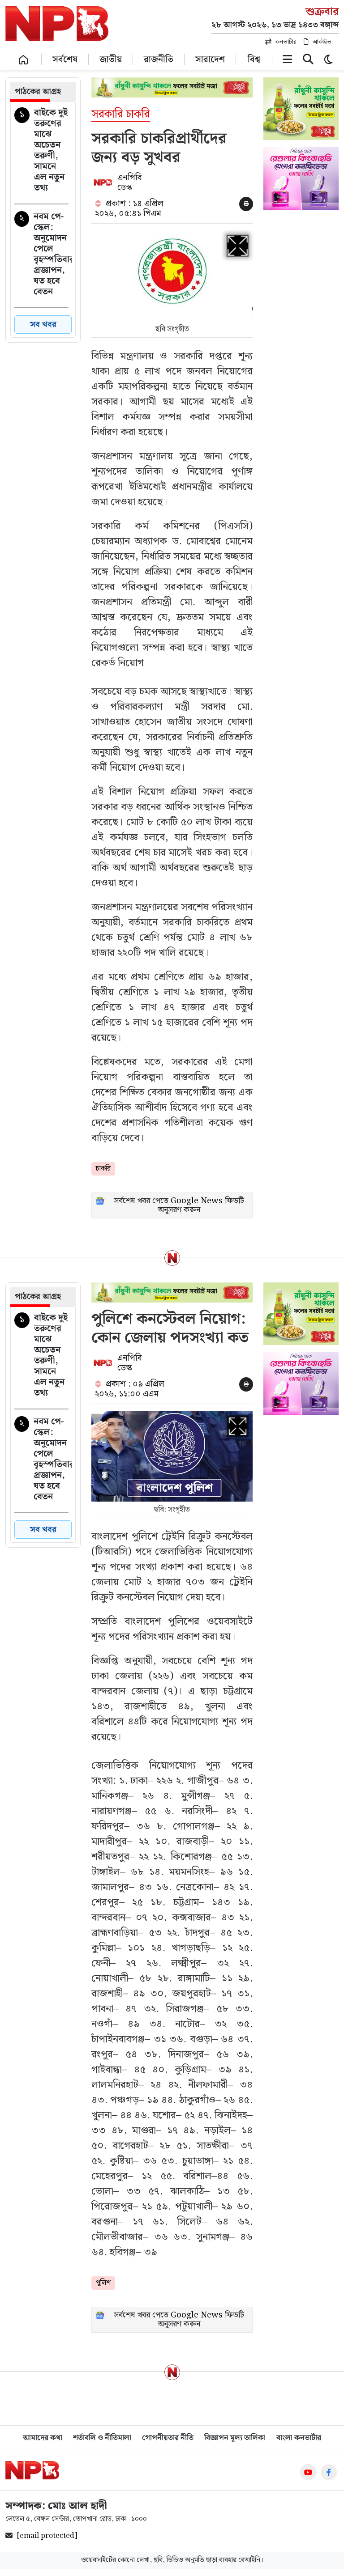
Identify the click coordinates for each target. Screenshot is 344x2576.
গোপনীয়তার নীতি (168, 2438)
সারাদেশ (210, 59)
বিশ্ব (254, 59)
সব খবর (43, 325)
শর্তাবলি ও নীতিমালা (102, 2438)
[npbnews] (57, 25)
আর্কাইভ (322, 42)
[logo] (32, 2470)
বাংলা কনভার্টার (299, 2438)
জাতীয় (111, 59)
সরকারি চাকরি (121, 115)
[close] (308, 61)
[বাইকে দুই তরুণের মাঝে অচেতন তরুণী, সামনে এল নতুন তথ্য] (41, 152)
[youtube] (308, 2472)
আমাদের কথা (43, 2438)
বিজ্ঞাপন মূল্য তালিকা (235, 2438)
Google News (197, 1201)
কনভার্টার (286, 42)
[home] (23, 59)
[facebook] (329, 2472)
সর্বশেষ (65, 59)
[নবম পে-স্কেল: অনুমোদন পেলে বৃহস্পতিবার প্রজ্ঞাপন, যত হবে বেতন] (41, 256)
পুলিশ (103, 2283)
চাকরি (103, 1169)
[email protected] (47, 2536)
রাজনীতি (159, 59)
